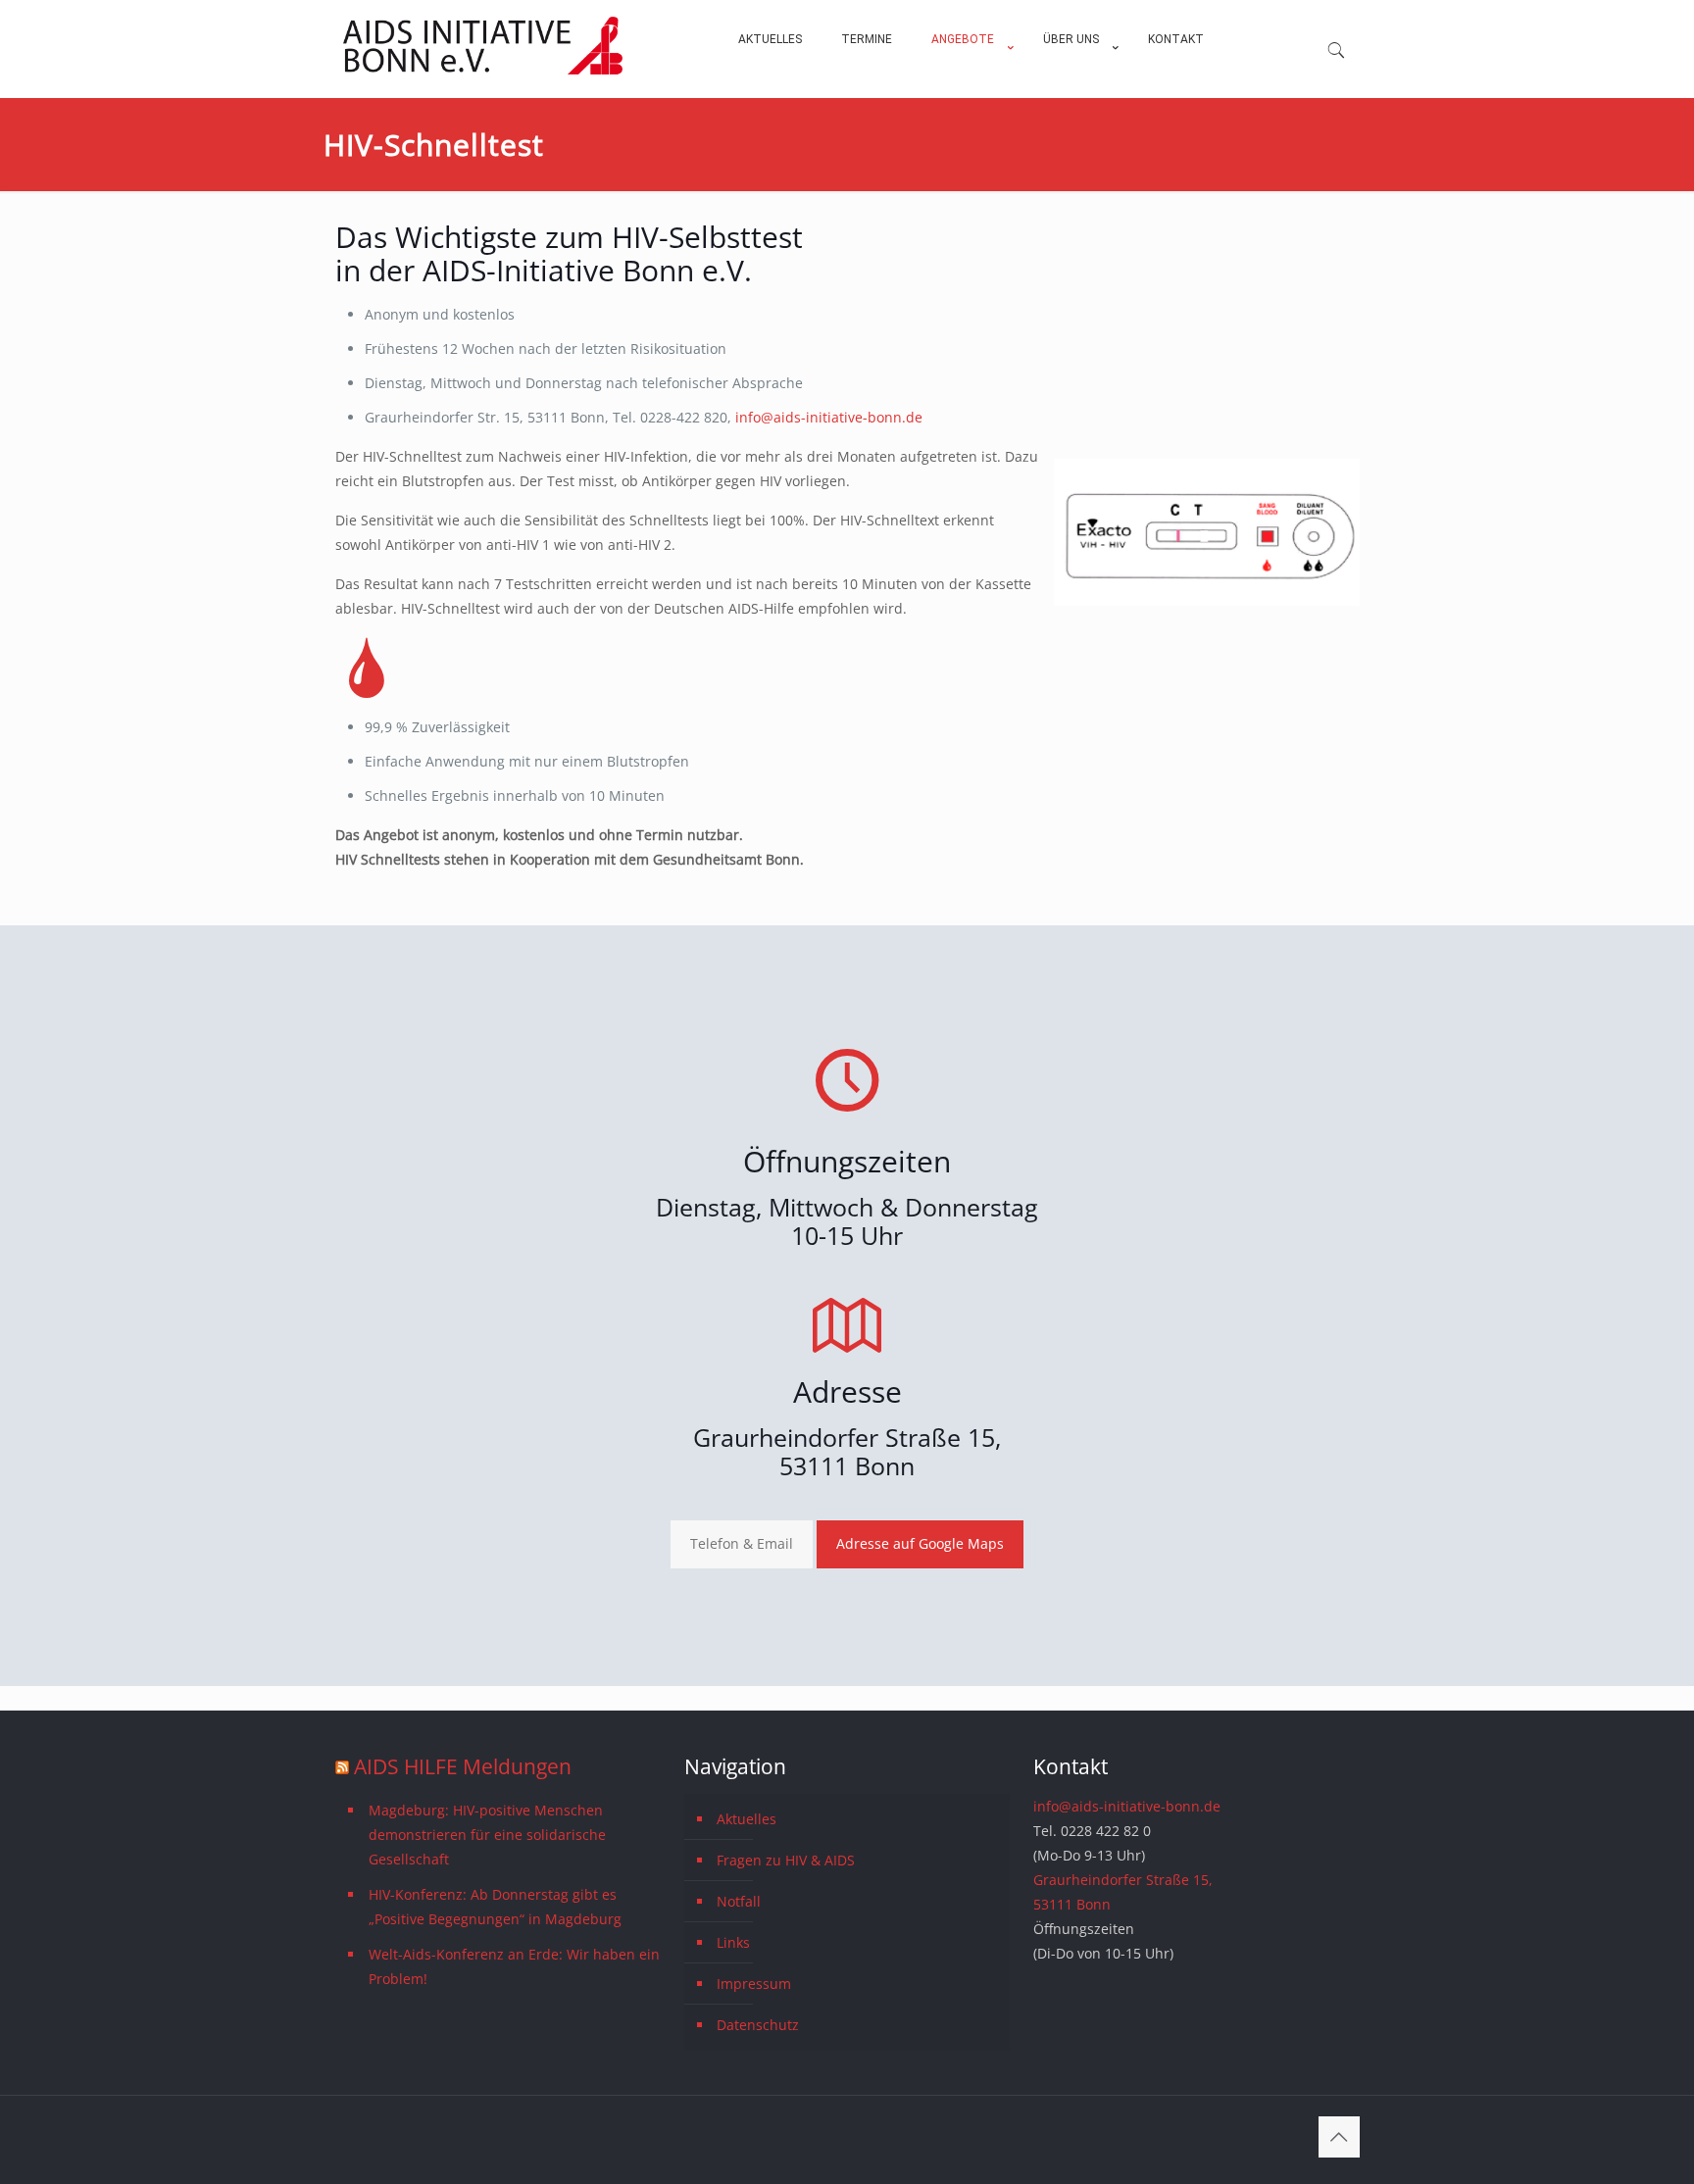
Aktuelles (747, 1819)
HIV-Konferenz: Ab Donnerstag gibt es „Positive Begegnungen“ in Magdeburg (495, 1907)
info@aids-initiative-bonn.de (829, 417)
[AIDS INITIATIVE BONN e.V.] (483, 70)
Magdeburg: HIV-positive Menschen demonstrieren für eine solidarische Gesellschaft (487, 1835)
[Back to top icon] (1339, 2137)
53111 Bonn (847, 1465)
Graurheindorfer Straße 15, (847, 1437)
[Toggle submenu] (968, 88)
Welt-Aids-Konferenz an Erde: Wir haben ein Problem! (514, 1966)
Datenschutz (758, 2025)
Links (733, 1942)
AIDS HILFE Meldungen (463, 1766)
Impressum (754, 1984)
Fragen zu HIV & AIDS (786, 1860)
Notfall (739, 1901)
